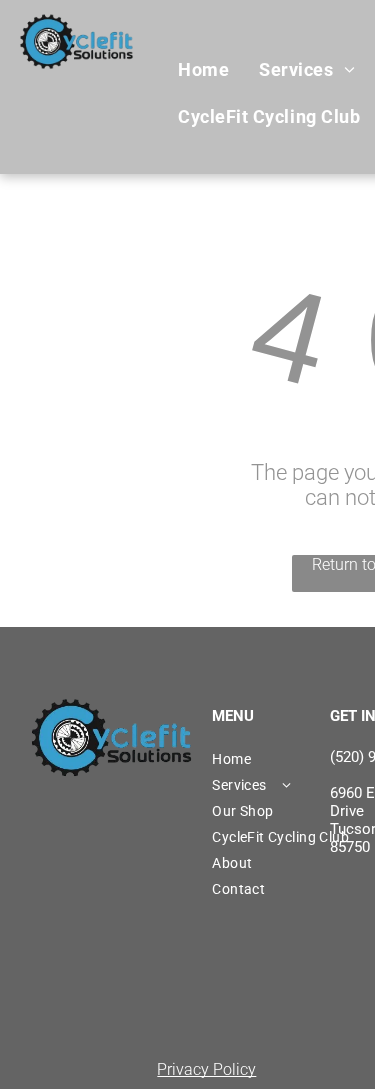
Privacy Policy (206, 1069)
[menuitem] (203, 70)
